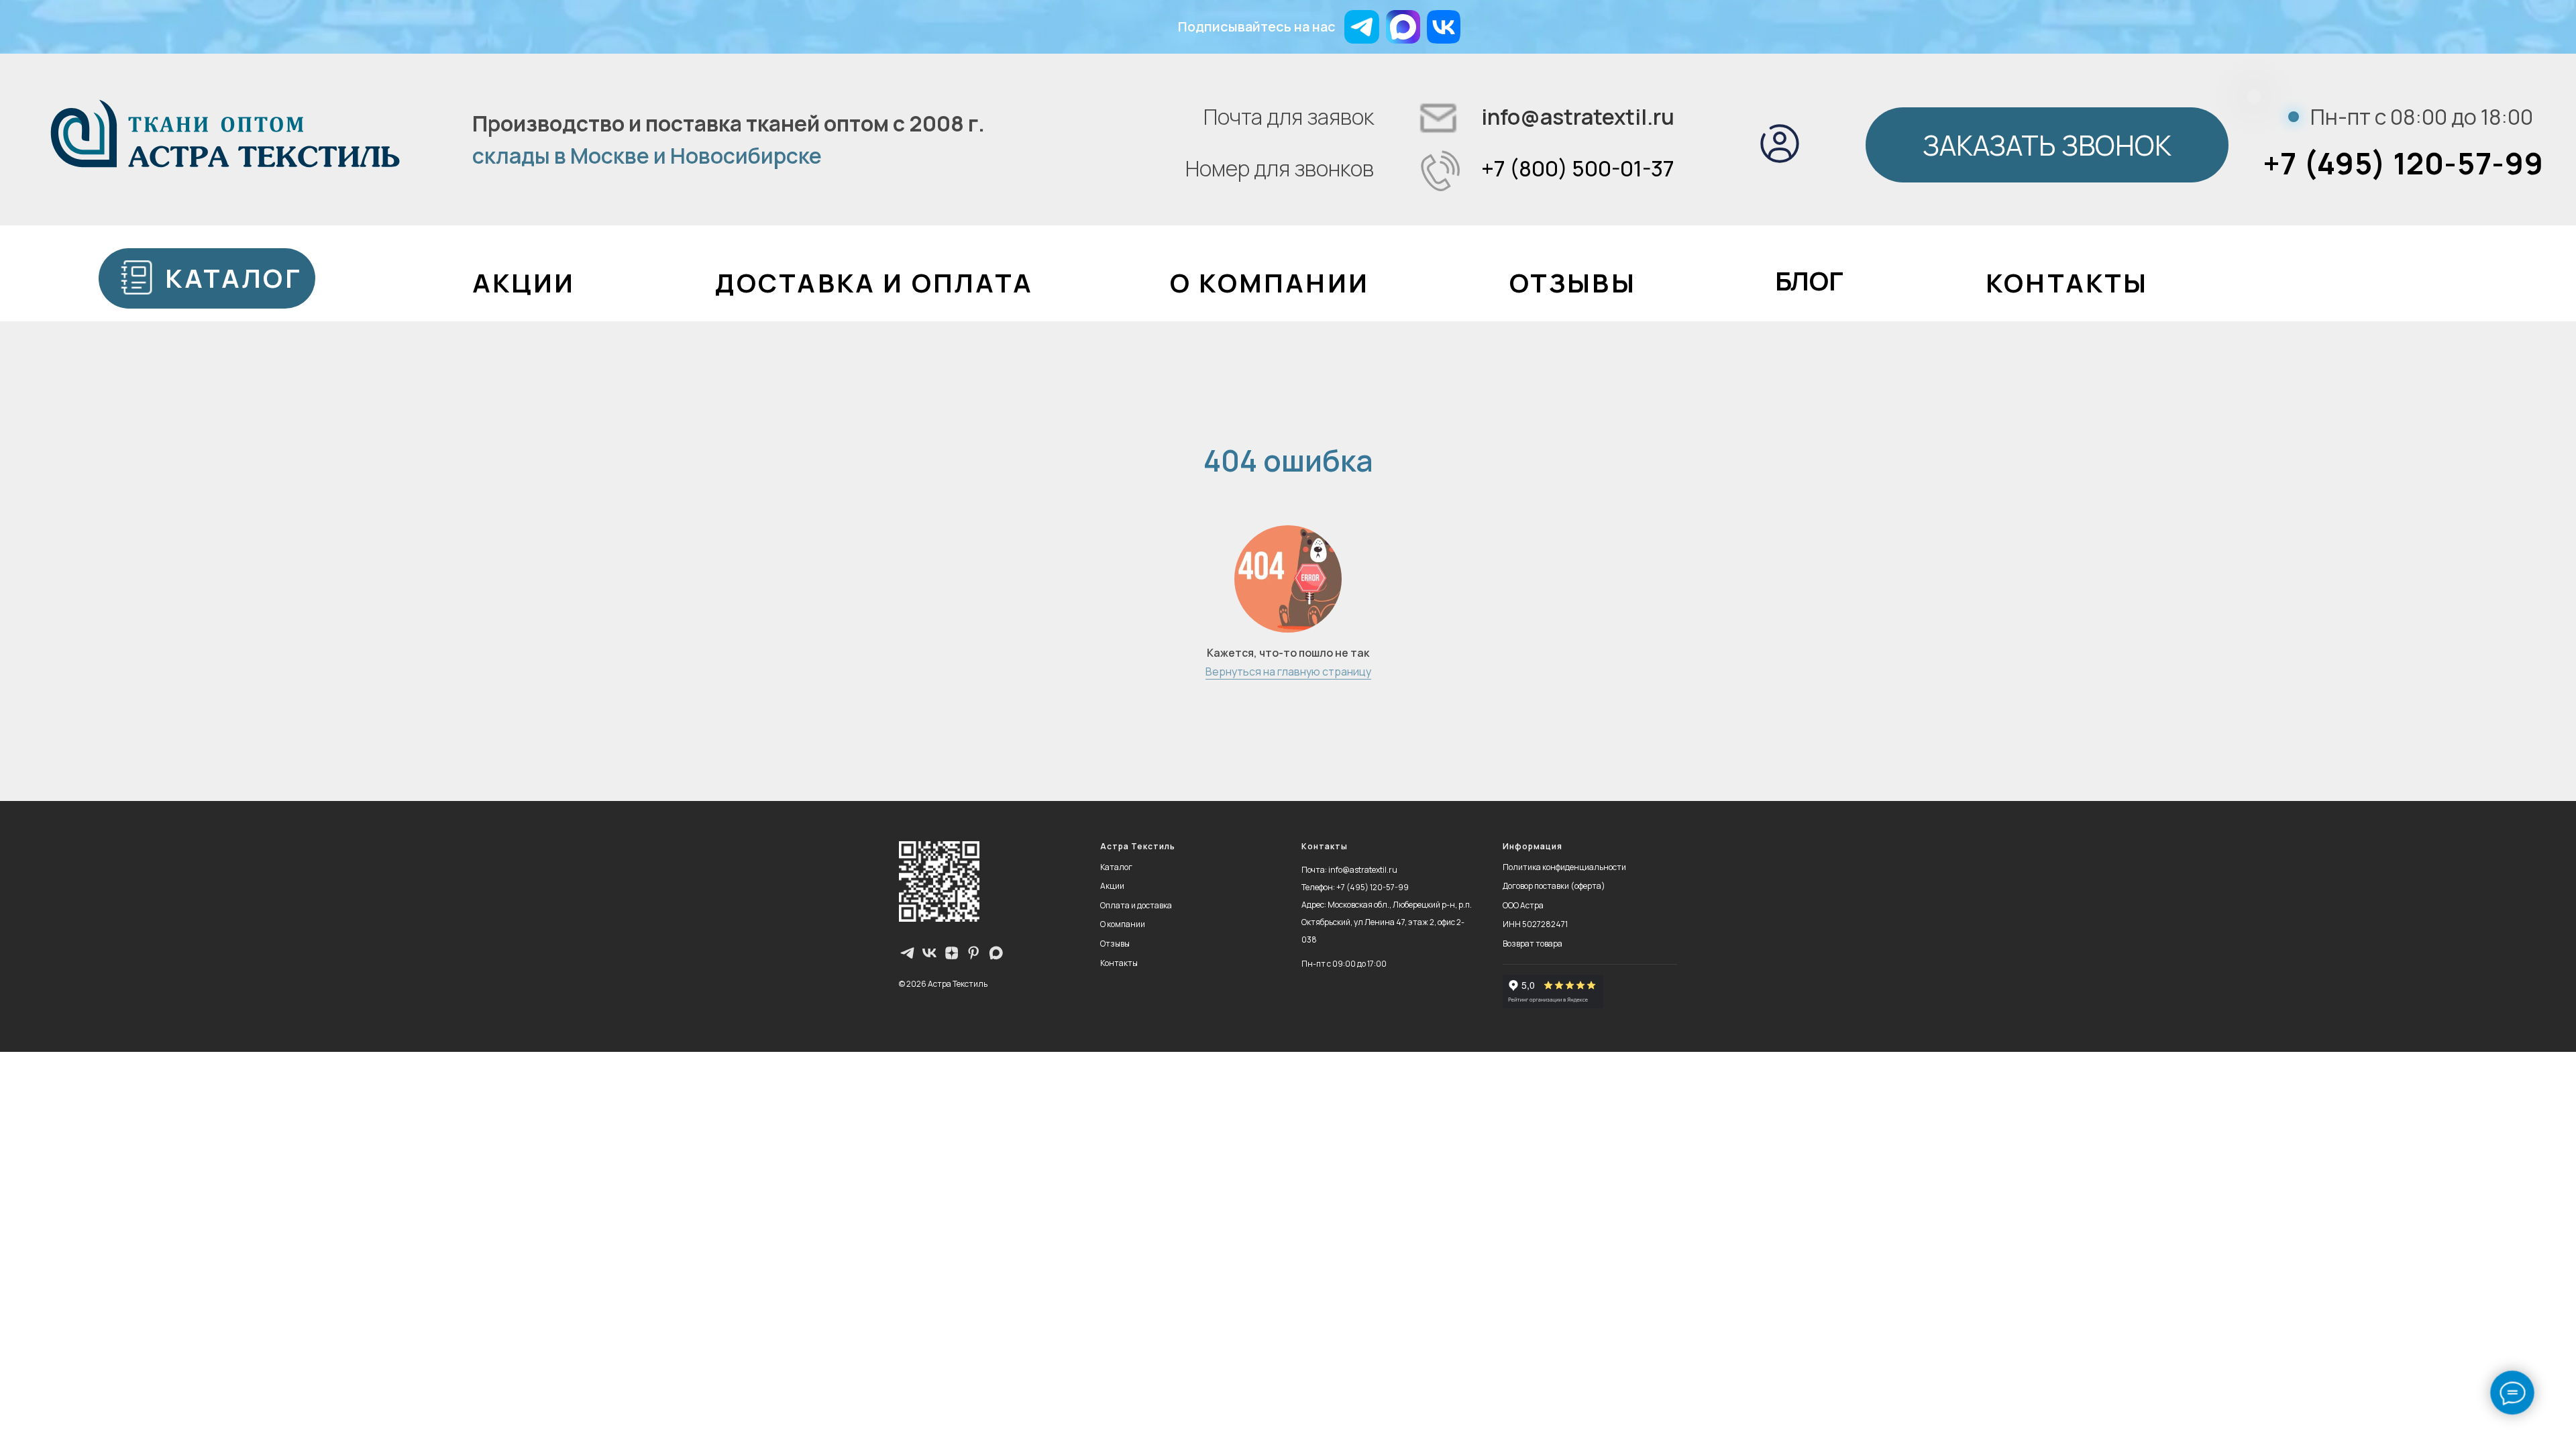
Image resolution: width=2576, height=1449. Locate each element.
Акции (1112, 886)
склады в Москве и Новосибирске (647, 156)
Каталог (1116, 867)
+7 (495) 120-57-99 (2403, 163)
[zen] (952, 953)
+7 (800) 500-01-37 (1578, 168)
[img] (1403, 27)
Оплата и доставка (1136, 905)
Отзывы (1573, 283)
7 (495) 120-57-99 (1375, 887)
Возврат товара (1533, 944)
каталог (233, 278)
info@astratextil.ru (1578, 117)
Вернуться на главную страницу (1288, 672)
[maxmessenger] (996, 953)
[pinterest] (974, 953)
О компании (1270, 283)
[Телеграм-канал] (907, 953)
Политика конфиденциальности (1564, 867)
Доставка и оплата (874, 283)
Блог (1809, 281)
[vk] (929, 953)
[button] (2047, 145)
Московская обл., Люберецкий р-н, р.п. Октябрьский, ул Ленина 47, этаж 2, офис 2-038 (1387, 922)
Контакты (2067, 283)
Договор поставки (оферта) (1554, 886)
